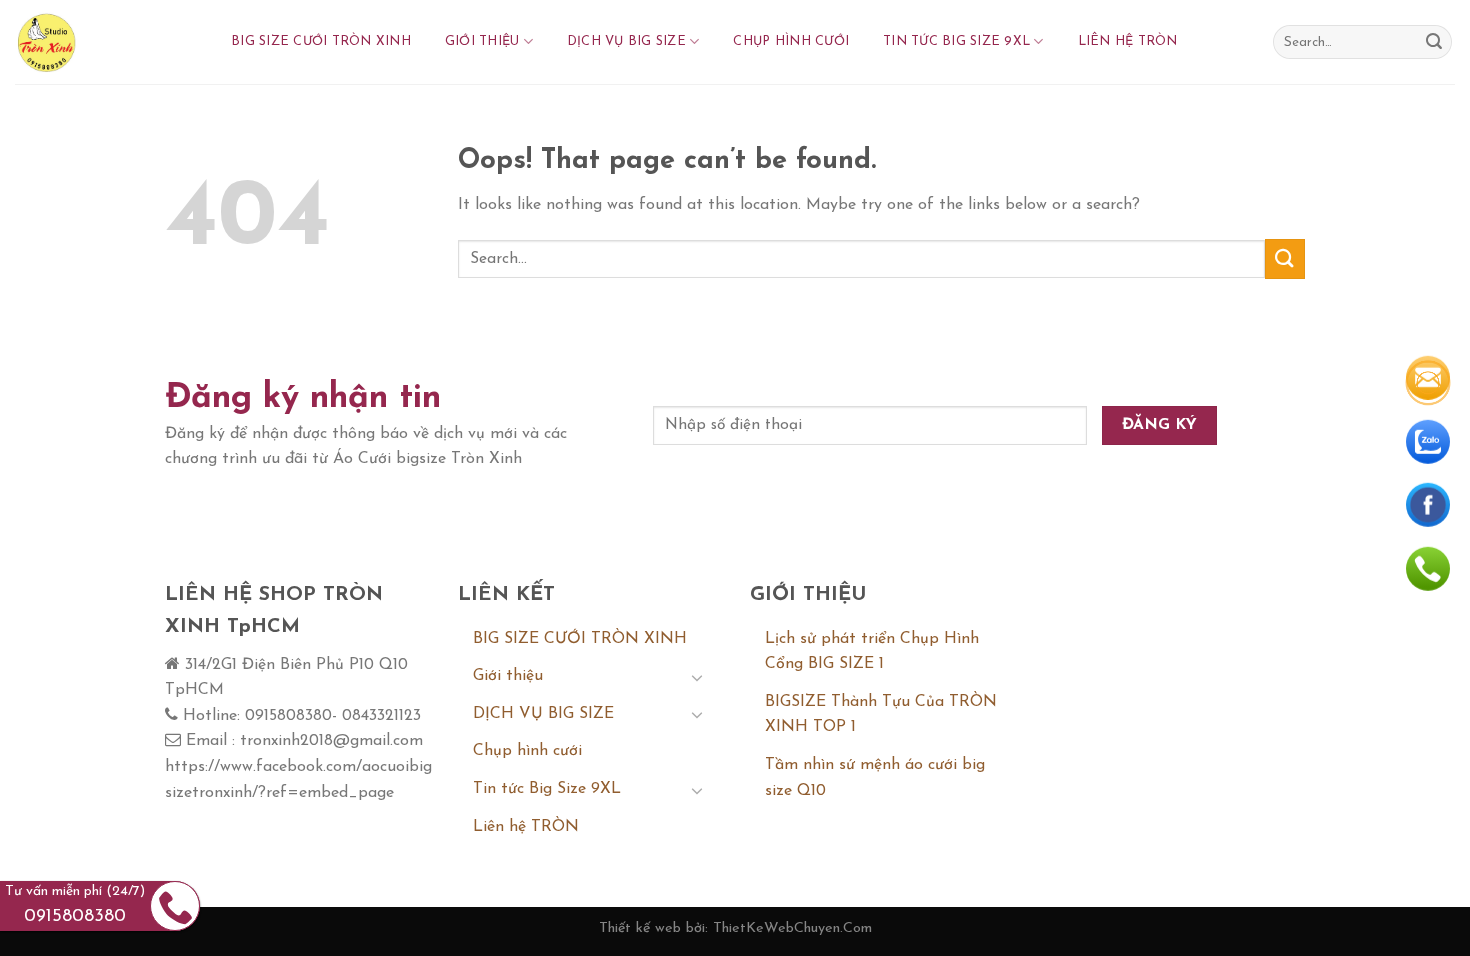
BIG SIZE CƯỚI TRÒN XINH (321, 41)
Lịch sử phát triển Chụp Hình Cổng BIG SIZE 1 (872, 652)
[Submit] (1434, 42)
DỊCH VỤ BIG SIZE (626, 41)
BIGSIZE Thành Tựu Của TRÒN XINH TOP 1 (881, 715)
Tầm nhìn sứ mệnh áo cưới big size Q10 (875, 778)
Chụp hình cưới (791, 41)
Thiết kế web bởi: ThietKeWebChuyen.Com (735, 928)
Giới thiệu (482, 41)
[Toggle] (697, 677)
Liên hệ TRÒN (1128, 41)
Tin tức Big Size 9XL (956, 41)
